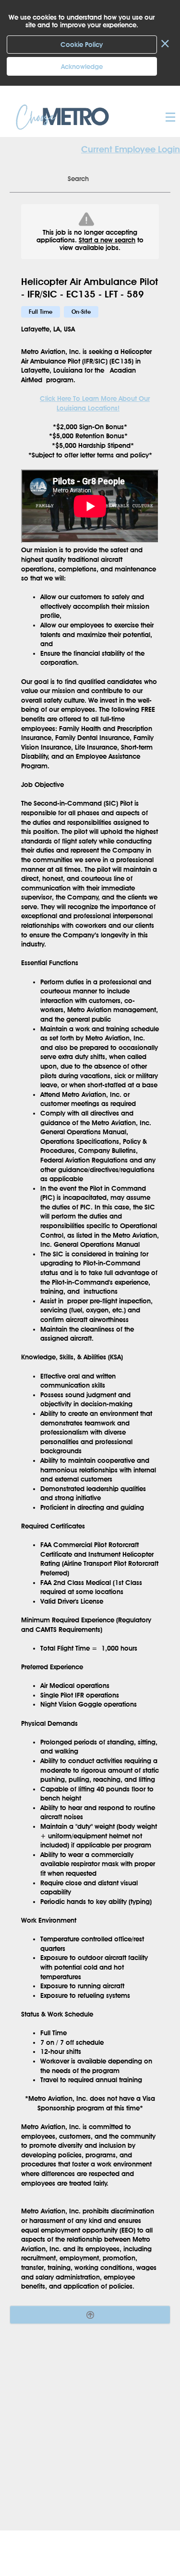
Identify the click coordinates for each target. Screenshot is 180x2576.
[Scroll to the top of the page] (90, 2315)
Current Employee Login (131, 149)
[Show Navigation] (169, 117)
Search (78, 179)
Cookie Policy (82, 45)
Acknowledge (82, 67)
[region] (90, 1248)
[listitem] (41, 312)
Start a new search (107, 240)
